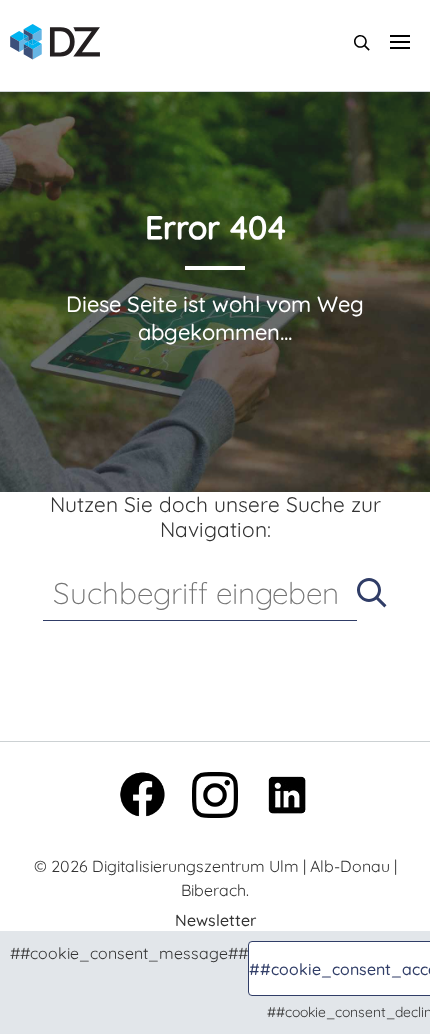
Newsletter (215, 920)
